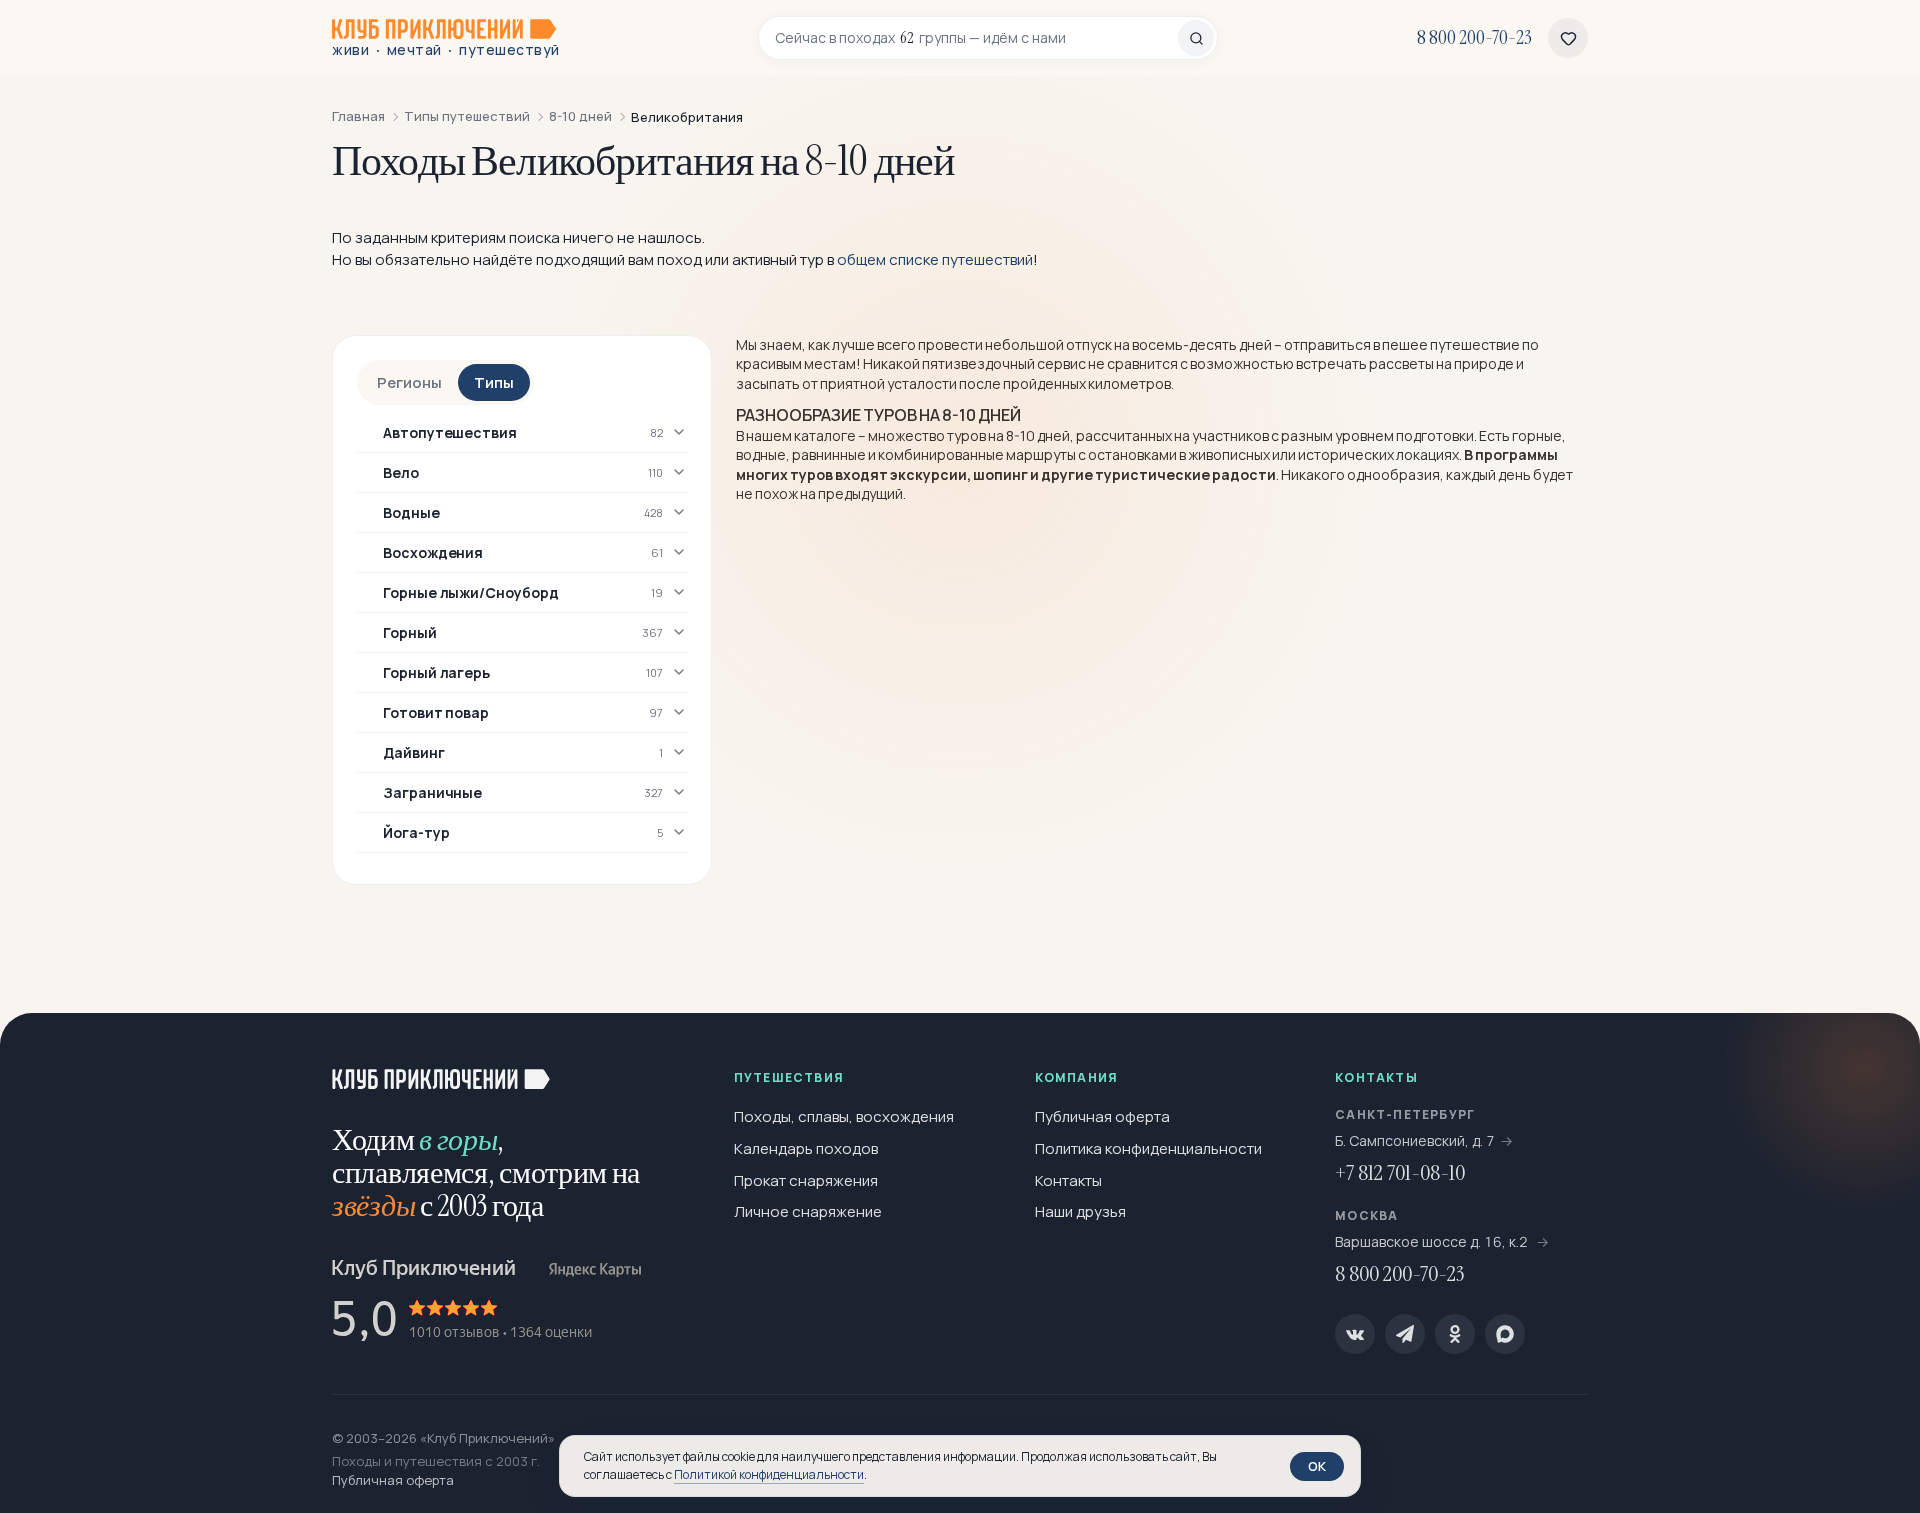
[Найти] (1196, 38)
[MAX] (1505, 1334)
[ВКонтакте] (1355, 1334)
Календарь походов (806, 1148)
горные (1537, 435)
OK (1317, 1466)
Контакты (1068, 1180)
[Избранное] (1568, 38)
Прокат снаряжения (806, 1180)
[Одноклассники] (1455, 1334)
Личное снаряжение (808, 1211)
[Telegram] (1405, 1334)
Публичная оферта (1102, 1116)
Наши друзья (1080, 1211)
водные (761, 454)
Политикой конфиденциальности (769, 1474)
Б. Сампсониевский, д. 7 (1415, 1140)
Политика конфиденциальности (1148, 1148)
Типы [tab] (494, 382)
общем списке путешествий (935, 259)
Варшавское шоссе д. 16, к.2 (1433, 1241)
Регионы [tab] (409, 382)
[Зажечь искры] (1872, 1061)
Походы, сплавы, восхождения (844, 1116)
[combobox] (976, 38)
